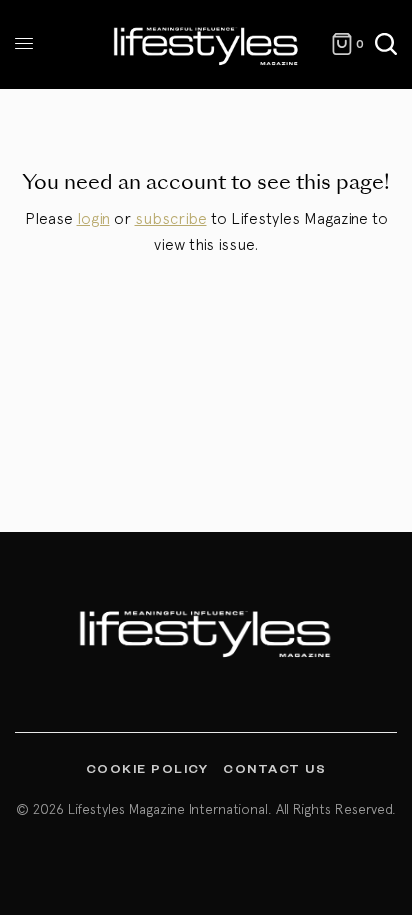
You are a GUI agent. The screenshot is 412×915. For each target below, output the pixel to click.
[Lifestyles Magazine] (206, 44)
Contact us (274, 768)
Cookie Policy (147, 768)
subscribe (171, 218)
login (93, 218)
